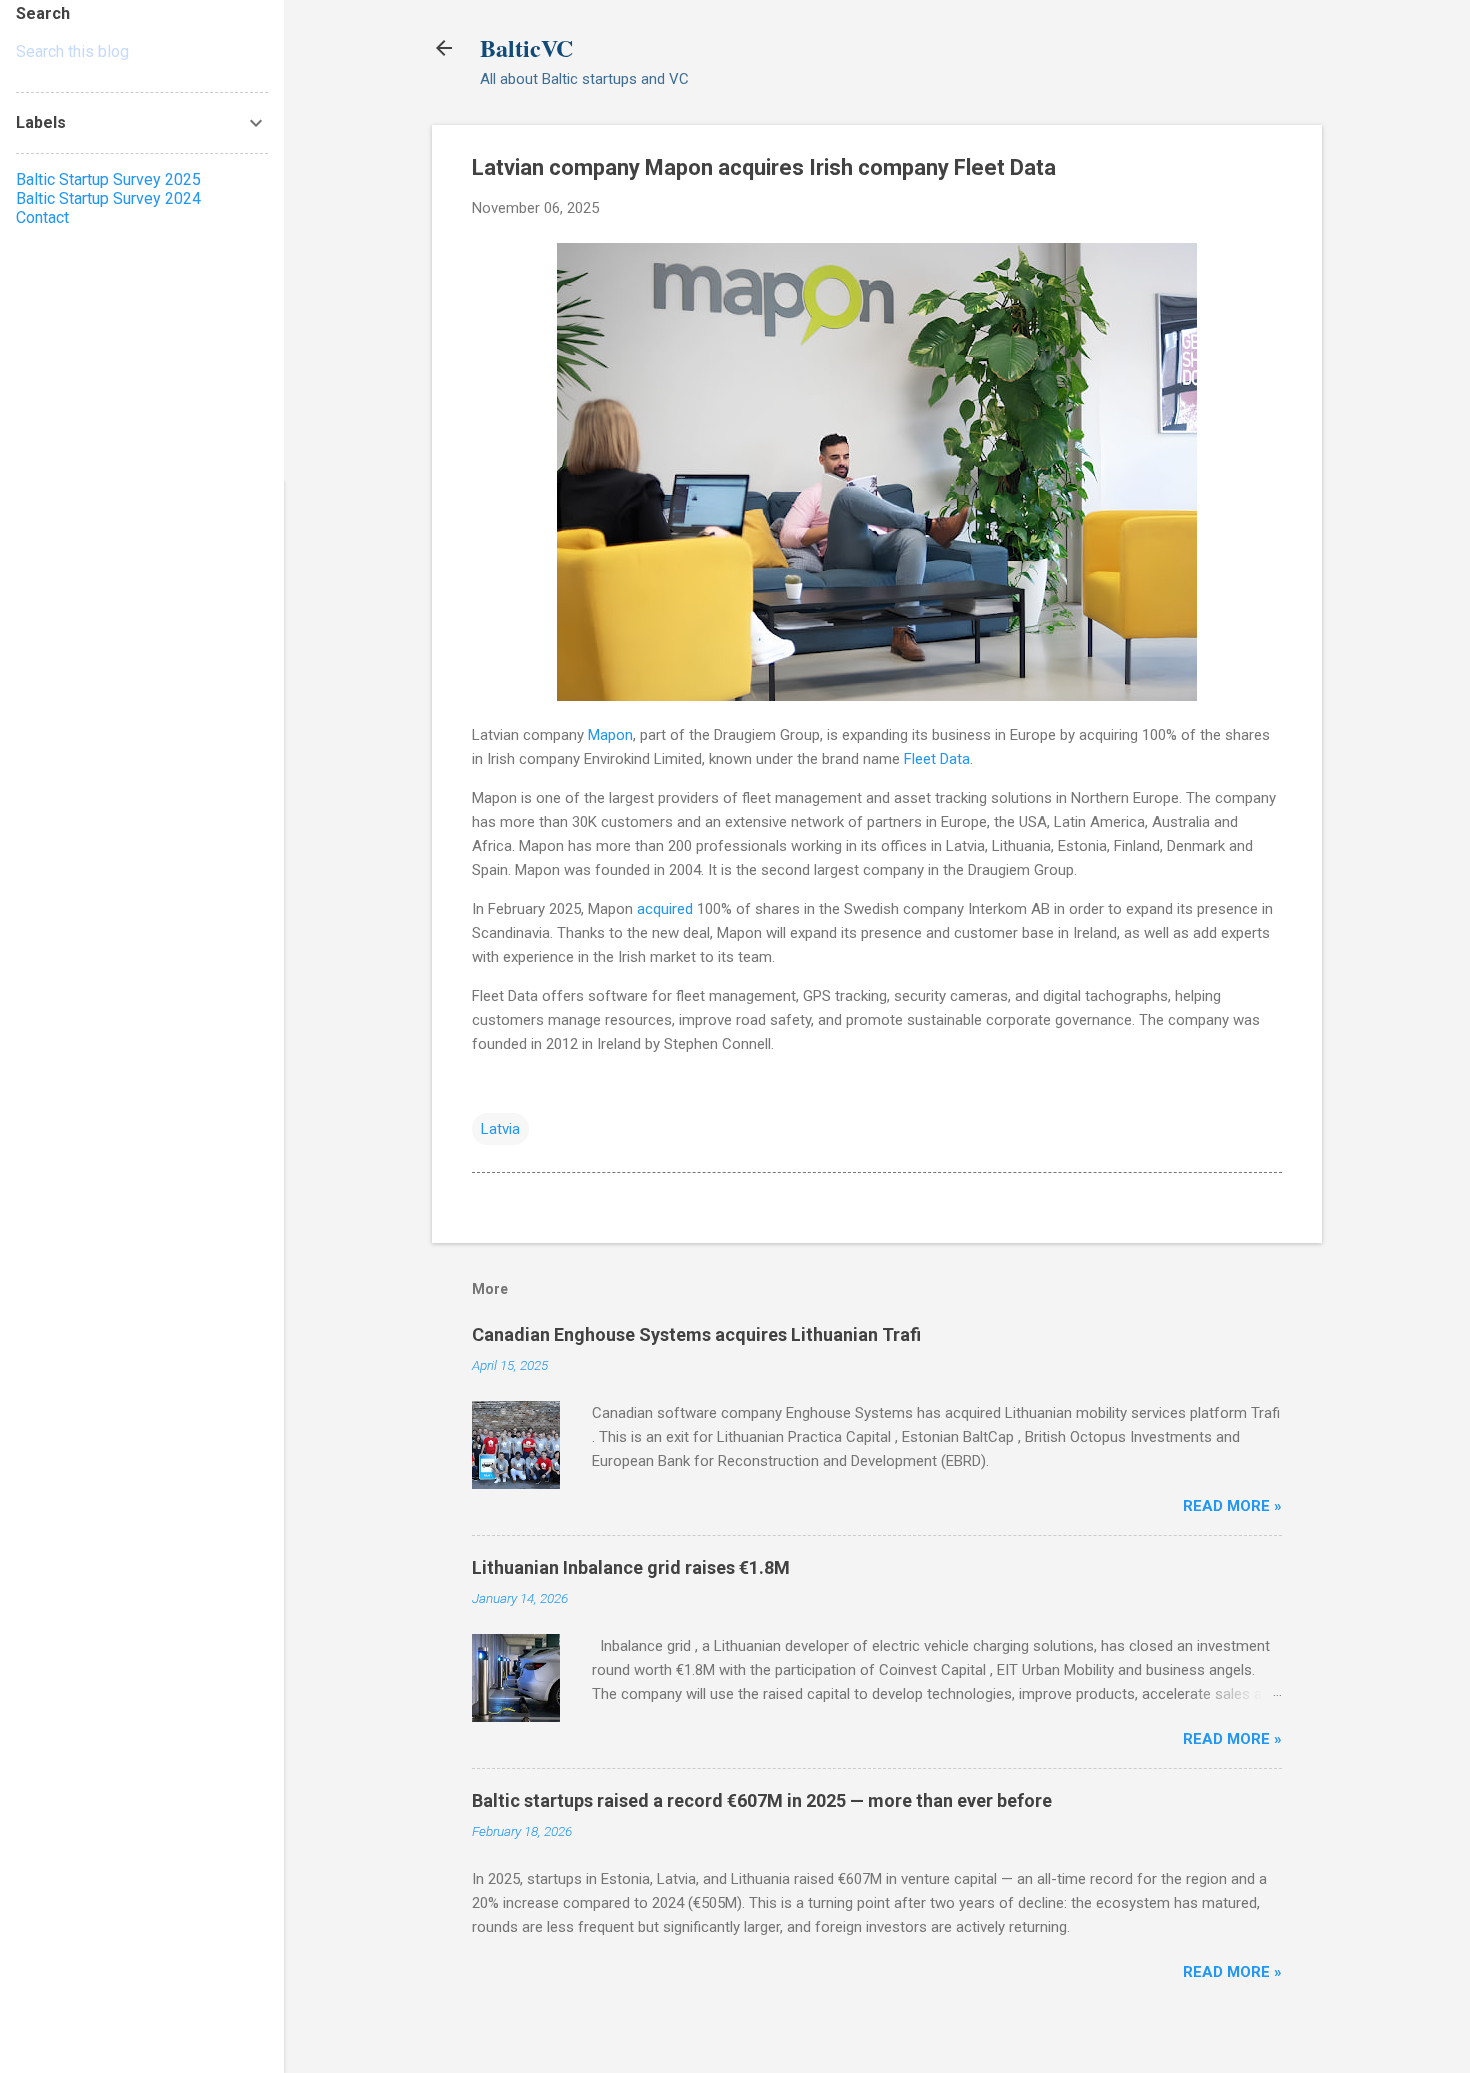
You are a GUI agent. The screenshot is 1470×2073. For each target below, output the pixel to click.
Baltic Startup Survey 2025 (108, 179)
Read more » (1232, 1506)
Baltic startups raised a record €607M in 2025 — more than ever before (762, 1800)
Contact (42, 217)
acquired (665, 909)
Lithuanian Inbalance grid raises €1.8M (631, 1567)
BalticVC (526, 47)
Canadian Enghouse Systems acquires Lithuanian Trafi (696, 1334)
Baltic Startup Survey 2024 (108, 198)
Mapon (610, 735)
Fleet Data (937, 759)
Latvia (500, 1129)
